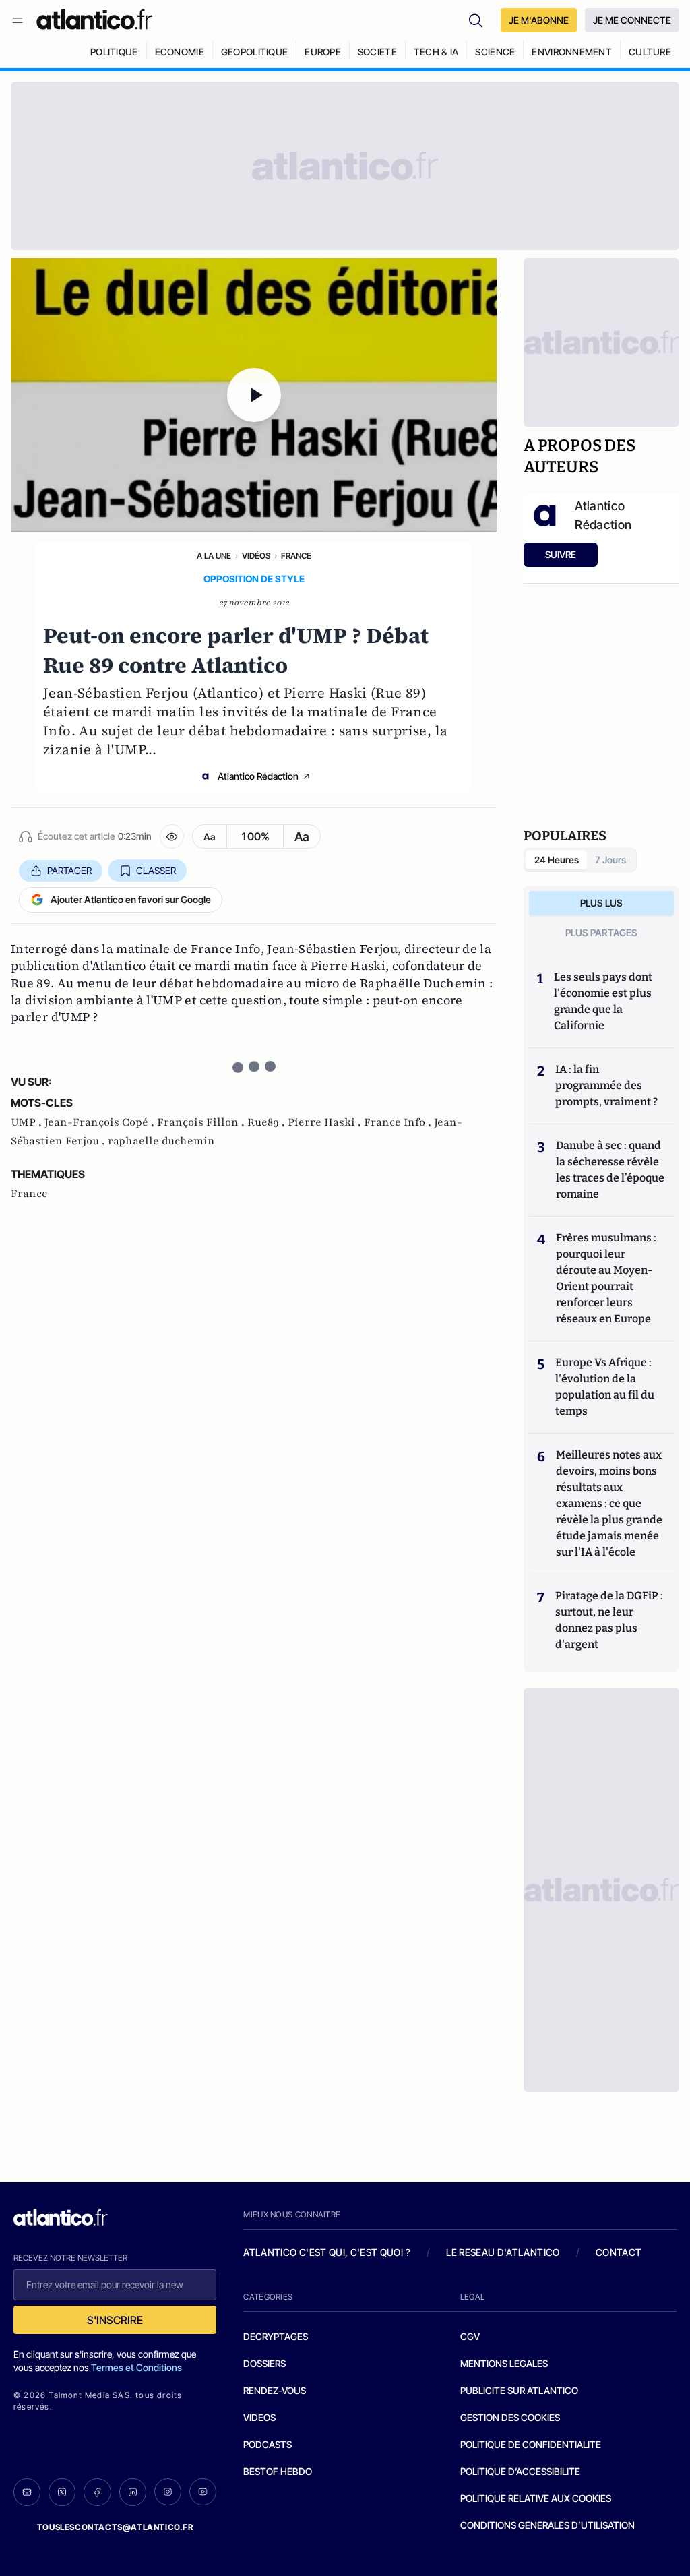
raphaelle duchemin (161, 1141)
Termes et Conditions (136, 2367)
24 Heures (557, 860)
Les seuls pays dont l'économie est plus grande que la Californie (603, 1001)
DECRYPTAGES (276, 2336)
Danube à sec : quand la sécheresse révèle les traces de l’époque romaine (610, 1170)
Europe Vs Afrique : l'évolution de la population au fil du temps (605, 1387)
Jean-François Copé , (101, 1122)
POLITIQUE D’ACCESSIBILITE (520, 2471)
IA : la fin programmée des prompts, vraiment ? (606, 1085)
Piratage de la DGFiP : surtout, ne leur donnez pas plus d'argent (609, 1620)
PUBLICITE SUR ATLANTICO (519, 2390)
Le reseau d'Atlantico (503, 2252)
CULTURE (650, 52)
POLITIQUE (114, 52)
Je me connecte (632, 20)
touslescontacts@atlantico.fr (115, 2527)
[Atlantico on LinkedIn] (133, 2492)
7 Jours (610, 860)
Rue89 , (268, 1122)
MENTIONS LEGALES (504, 2363)
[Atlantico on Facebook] (97, 2492)
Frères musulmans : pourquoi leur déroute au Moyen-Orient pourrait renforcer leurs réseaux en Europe (606, 1278)
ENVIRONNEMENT (572, 52)
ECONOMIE (180, 52)
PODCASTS (268, 2444)
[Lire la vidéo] (254, 395)
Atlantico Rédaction (258, 776)
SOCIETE (377, 52)
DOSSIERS (264, 2363)
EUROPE (323, 52)
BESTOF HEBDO (278, 2471)
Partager (69, 870)
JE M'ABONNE (539, 20)
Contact (619, 2252)
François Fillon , (202, 1122)
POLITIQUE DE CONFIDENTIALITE (531, 2444)
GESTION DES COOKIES (510, 2417)
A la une (214, 556)
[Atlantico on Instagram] (168, 2492)
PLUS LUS (601, 903)
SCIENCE (495, 52)
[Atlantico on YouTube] (203, 2492)
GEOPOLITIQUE (254, 52)
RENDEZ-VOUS (275, 2390)
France (296, 556)
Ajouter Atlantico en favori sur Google (131, 899)
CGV (470, 2336)
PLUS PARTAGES (601, 932)
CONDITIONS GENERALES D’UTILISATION (547, 2525)
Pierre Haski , (326, 1122)
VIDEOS (259, 2417)
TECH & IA (436, 52)
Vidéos (256, 556)
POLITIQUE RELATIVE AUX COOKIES (536, 2498)
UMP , (28, 1122)
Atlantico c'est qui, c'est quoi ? (327, 2252)
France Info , (399, 1122)
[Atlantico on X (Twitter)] (62, 2492)
